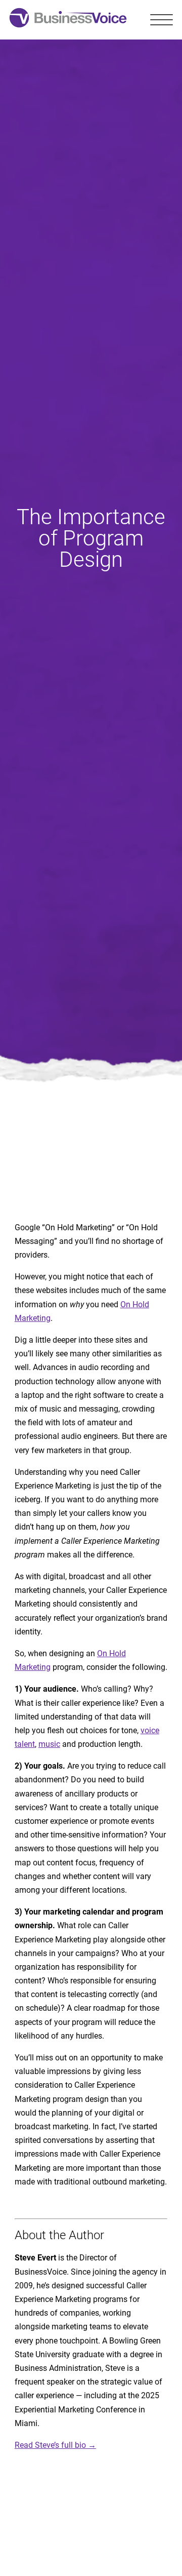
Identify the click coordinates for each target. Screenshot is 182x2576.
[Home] (68, 20)
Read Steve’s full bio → (55, 2445)
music (49, 1744)
